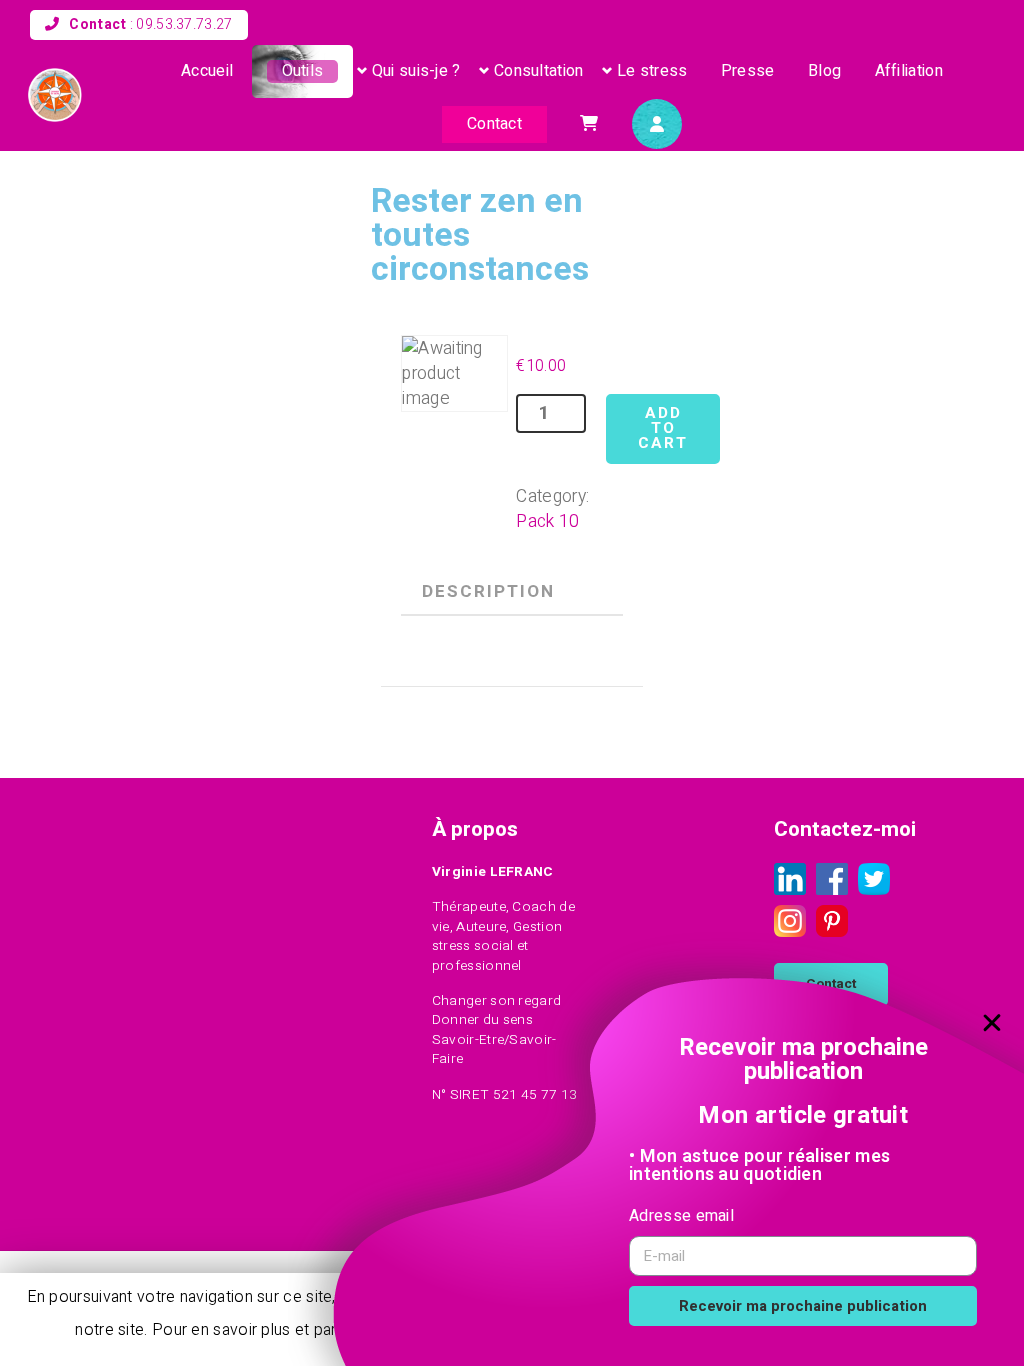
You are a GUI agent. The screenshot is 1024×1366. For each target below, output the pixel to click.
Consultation (539, 71)
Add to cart (663, 428)
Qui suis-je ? (416, 71)
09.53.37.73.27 (184, 24)
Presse (748, 71)
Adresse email (681, 1216)
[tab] (488, 591)
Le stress (652, 71)
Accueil (207, 71)
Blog (824, 71)
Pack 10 (547, 521)
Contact (494, 124)
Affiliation (909, 71)
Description (488, 591)
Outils (303, 71)
